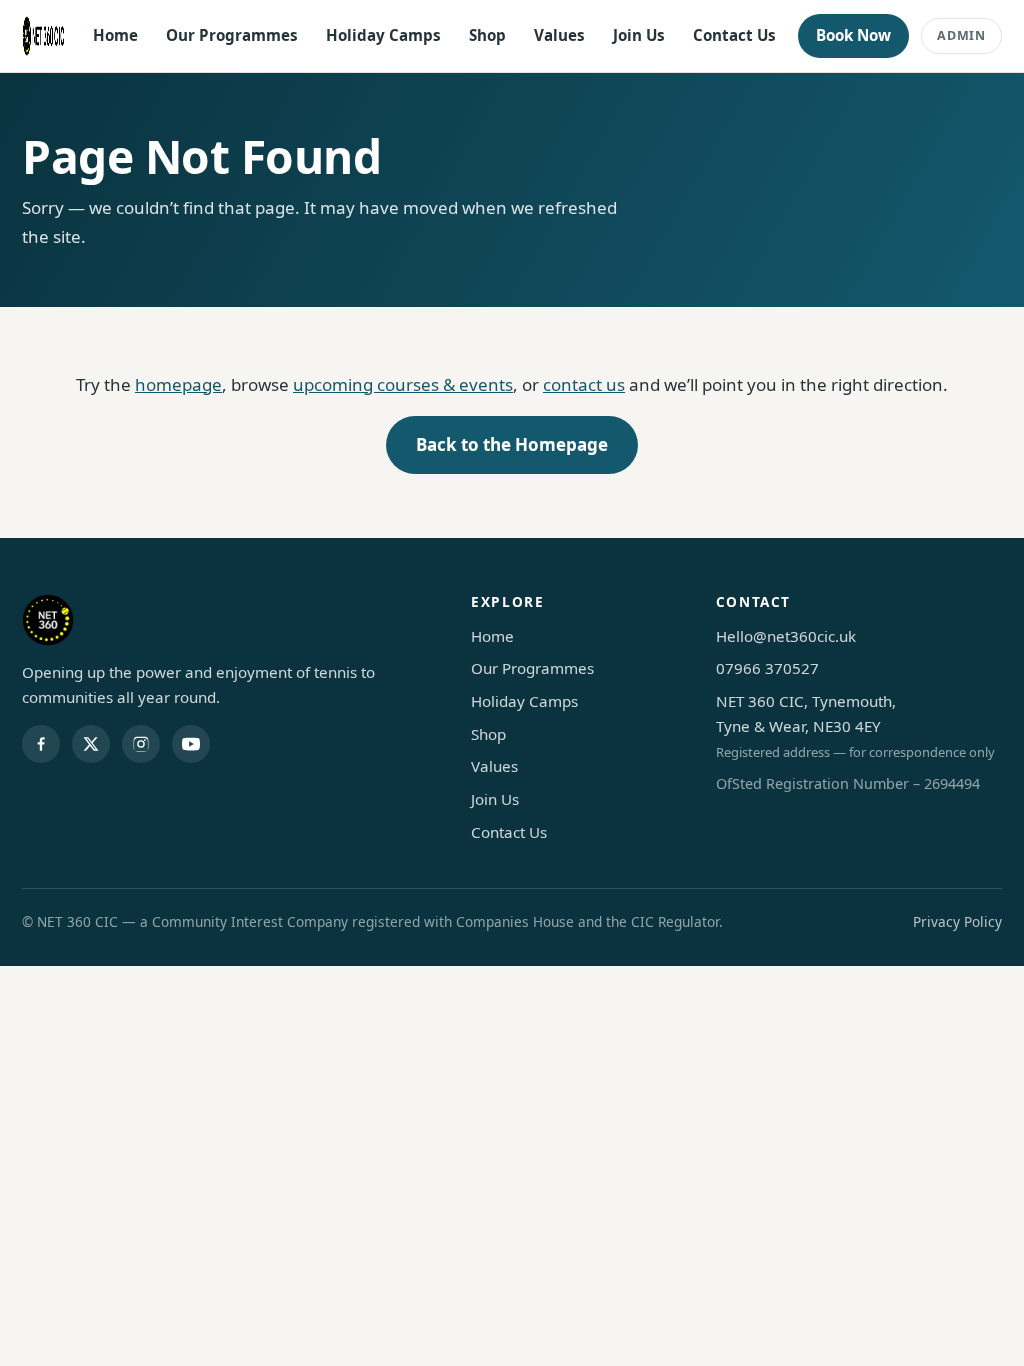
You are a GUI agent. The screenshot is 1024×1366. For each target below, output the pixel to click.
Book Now (853, 35)
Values (559, 35)
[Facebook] (41, 744)
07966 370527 (767, 668)
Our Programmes (232, 35)
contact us (584, 384)
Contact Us (734, 35)
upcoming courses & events (403, 384)
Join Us (639, 35)
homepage (178, 384)
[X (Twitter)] (91, 744)
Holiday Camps (383, 35)
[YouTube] (191, 744)
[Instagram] (141, 744)
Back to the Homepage (512, 444)
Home (115, 35)
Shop (487, 35)
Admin (961, 35)
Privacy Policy (957, 921)
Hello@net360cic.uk (786, 636)
